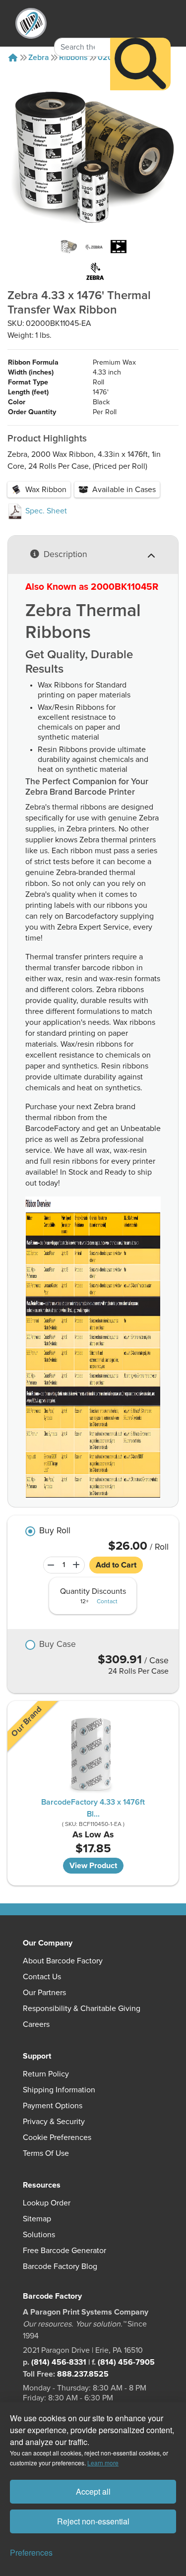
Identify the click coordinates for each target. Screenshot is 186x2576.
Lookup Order (47, 2203)
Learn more (103, 2463)
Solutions (39, 2235)
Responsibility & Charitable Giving (82, 2009)
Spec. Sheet (45, 511)
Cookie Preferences (57, 2137)
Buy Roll (55, 1531)
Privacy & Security (54, 2122)
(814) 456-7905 (126, 2362)
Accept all (93, 2491)
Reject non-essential (93, 2521)
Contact (107, 1602)
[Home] (13, 58)
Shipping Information (59, 2090)
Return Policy (46, 2074)
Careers (36, 2024)
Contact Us (42, 1977)
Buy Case (58, 1645)
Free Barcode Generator (64, 2251)
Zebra (39, 58)
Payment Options (53, 2106)
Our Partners (44, 1993)
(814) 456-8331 (59, 2362)
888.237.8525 (83, 2374)
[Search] (140, 64)
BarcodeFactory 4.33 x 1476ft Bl (93, 1808)
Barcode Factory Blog (60, 2266)
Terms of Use (46, 2153)
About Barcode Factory (63, 1961)
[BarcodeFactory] (31, 23)
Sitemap (37, 2219)
